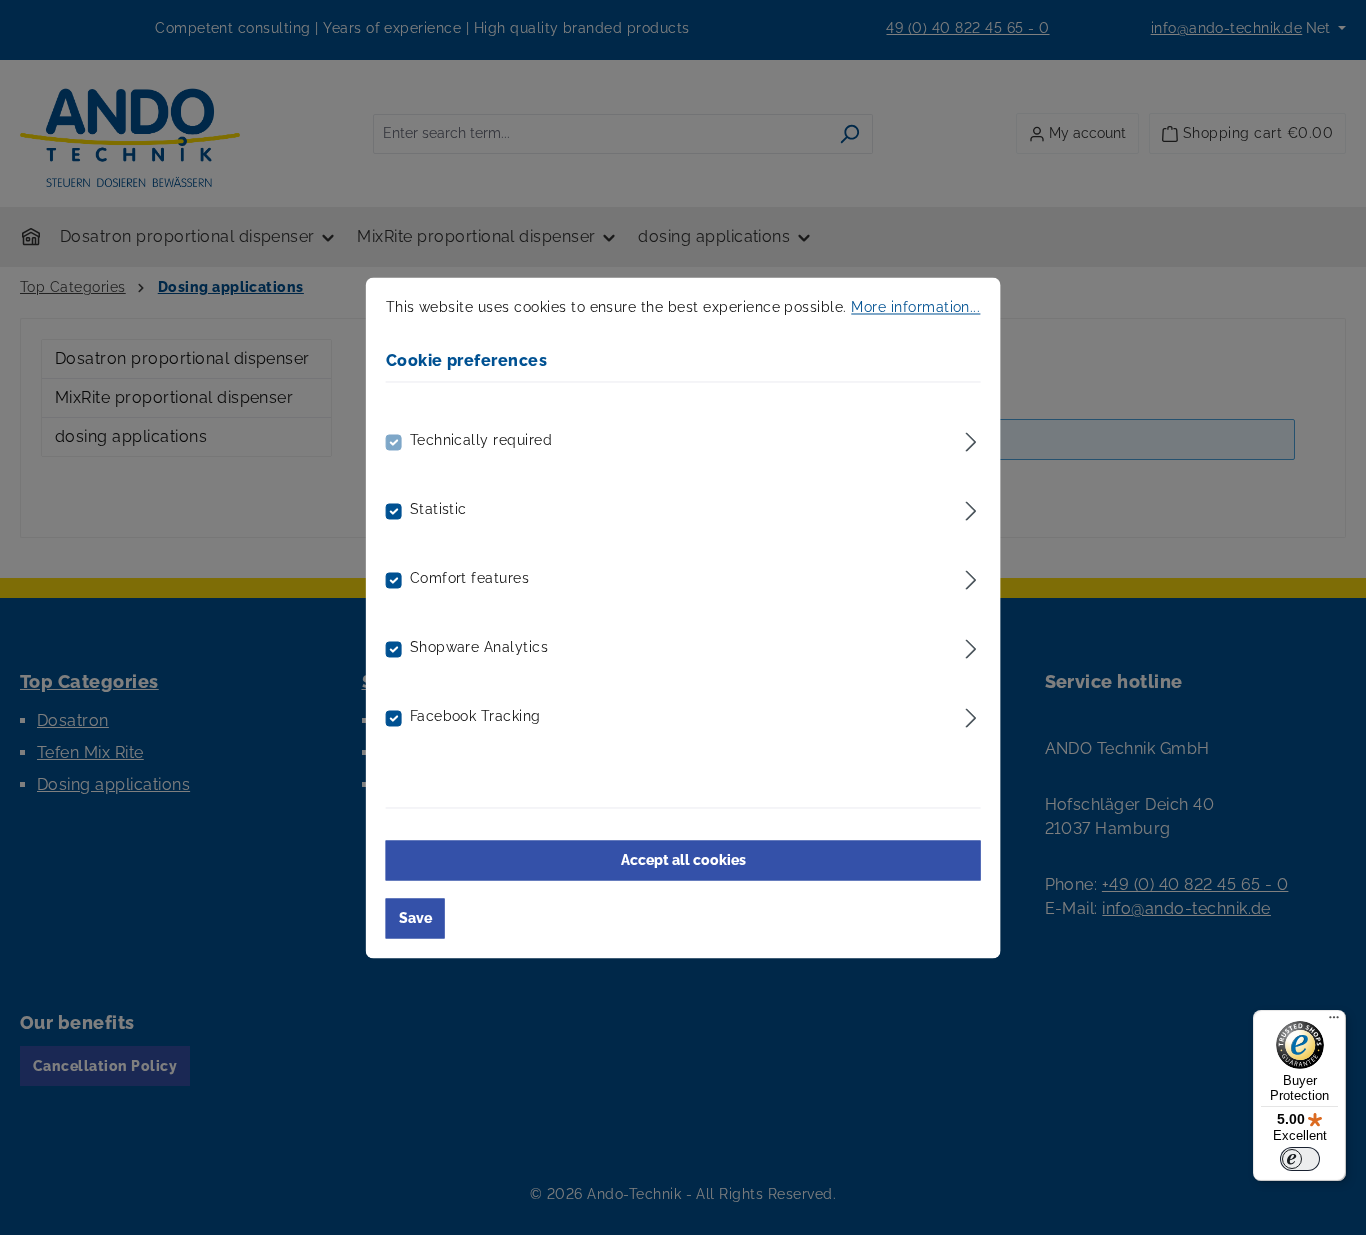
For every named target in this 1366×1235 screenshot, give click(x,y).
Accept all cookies (683, 860)
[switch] (1300, 1159)
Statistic (438, 509)
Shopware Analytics (479, 647)
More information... (915, 307)
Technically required (481, 440)
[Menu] (1334, 1022)
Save (415, 918)
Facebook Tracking (475, 716)
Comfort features (470, 578)
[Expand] (970, 438)
